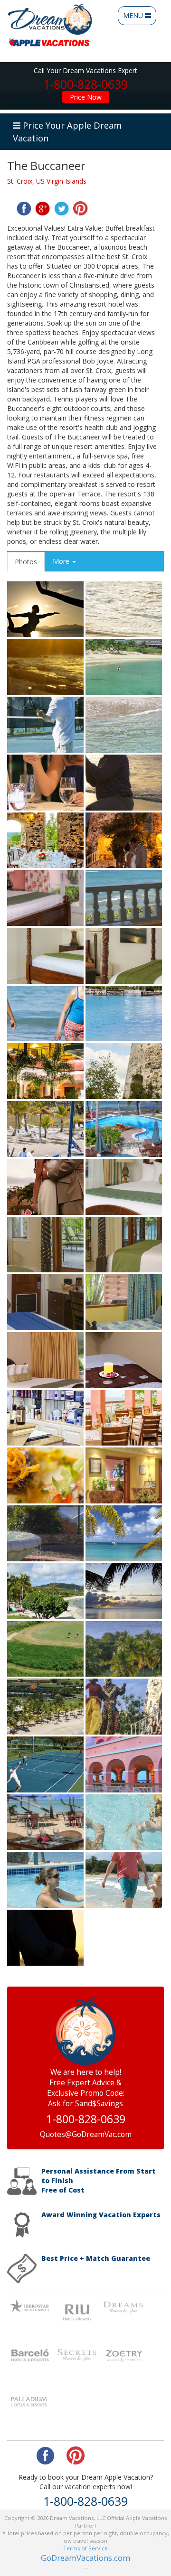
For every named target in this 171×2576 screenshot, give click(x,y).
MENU (138, 18)
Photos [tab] (26, 562)
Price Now (86, 97)
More (62, 561)
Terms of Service (85, 2548)
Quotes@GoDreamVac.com (86, 2134)
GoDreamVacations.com (85, 2558)
